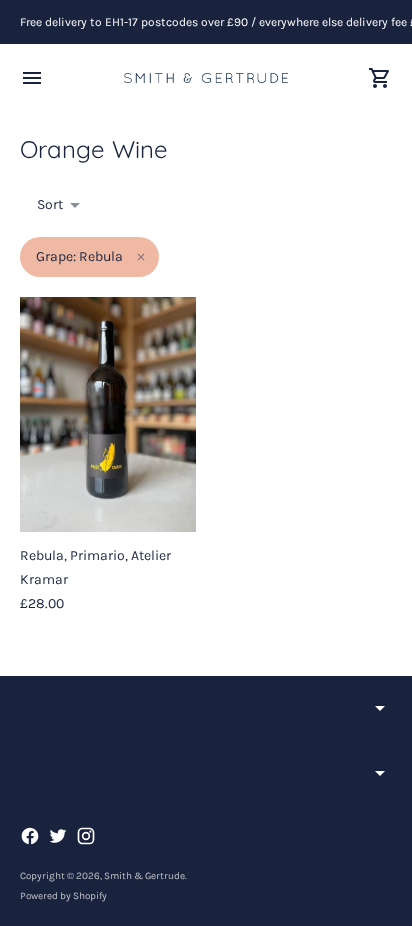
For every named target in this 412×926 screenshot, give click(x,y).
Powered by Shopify (63, 896)
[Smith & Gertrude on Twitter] (58, 836)
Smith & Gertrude (144, 876)
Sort (50, 204)
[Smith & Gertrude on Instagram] (86, 836)
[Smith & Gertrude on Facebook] (30, 836)
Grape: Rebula (79, 256)
